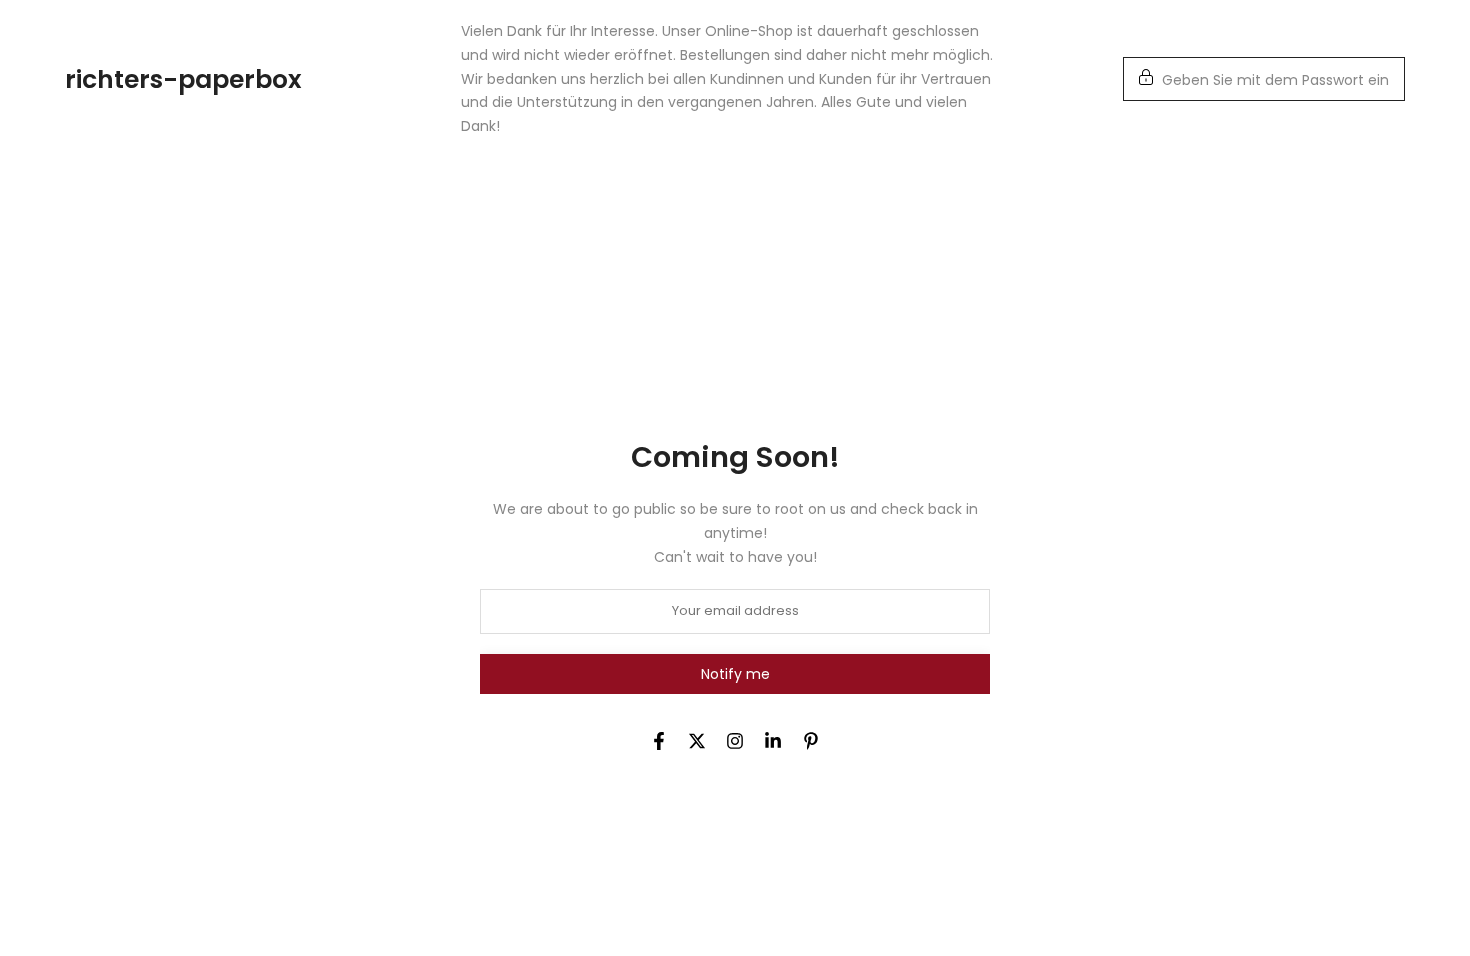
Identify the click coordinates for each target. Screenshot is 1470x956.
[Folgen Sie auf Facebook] (659, 741)
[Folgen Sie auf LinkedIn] (773, 741)
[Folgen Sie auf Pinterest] (811, 741)
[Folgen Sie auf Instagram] (735, 741)
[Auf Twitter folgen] (697, 741)
